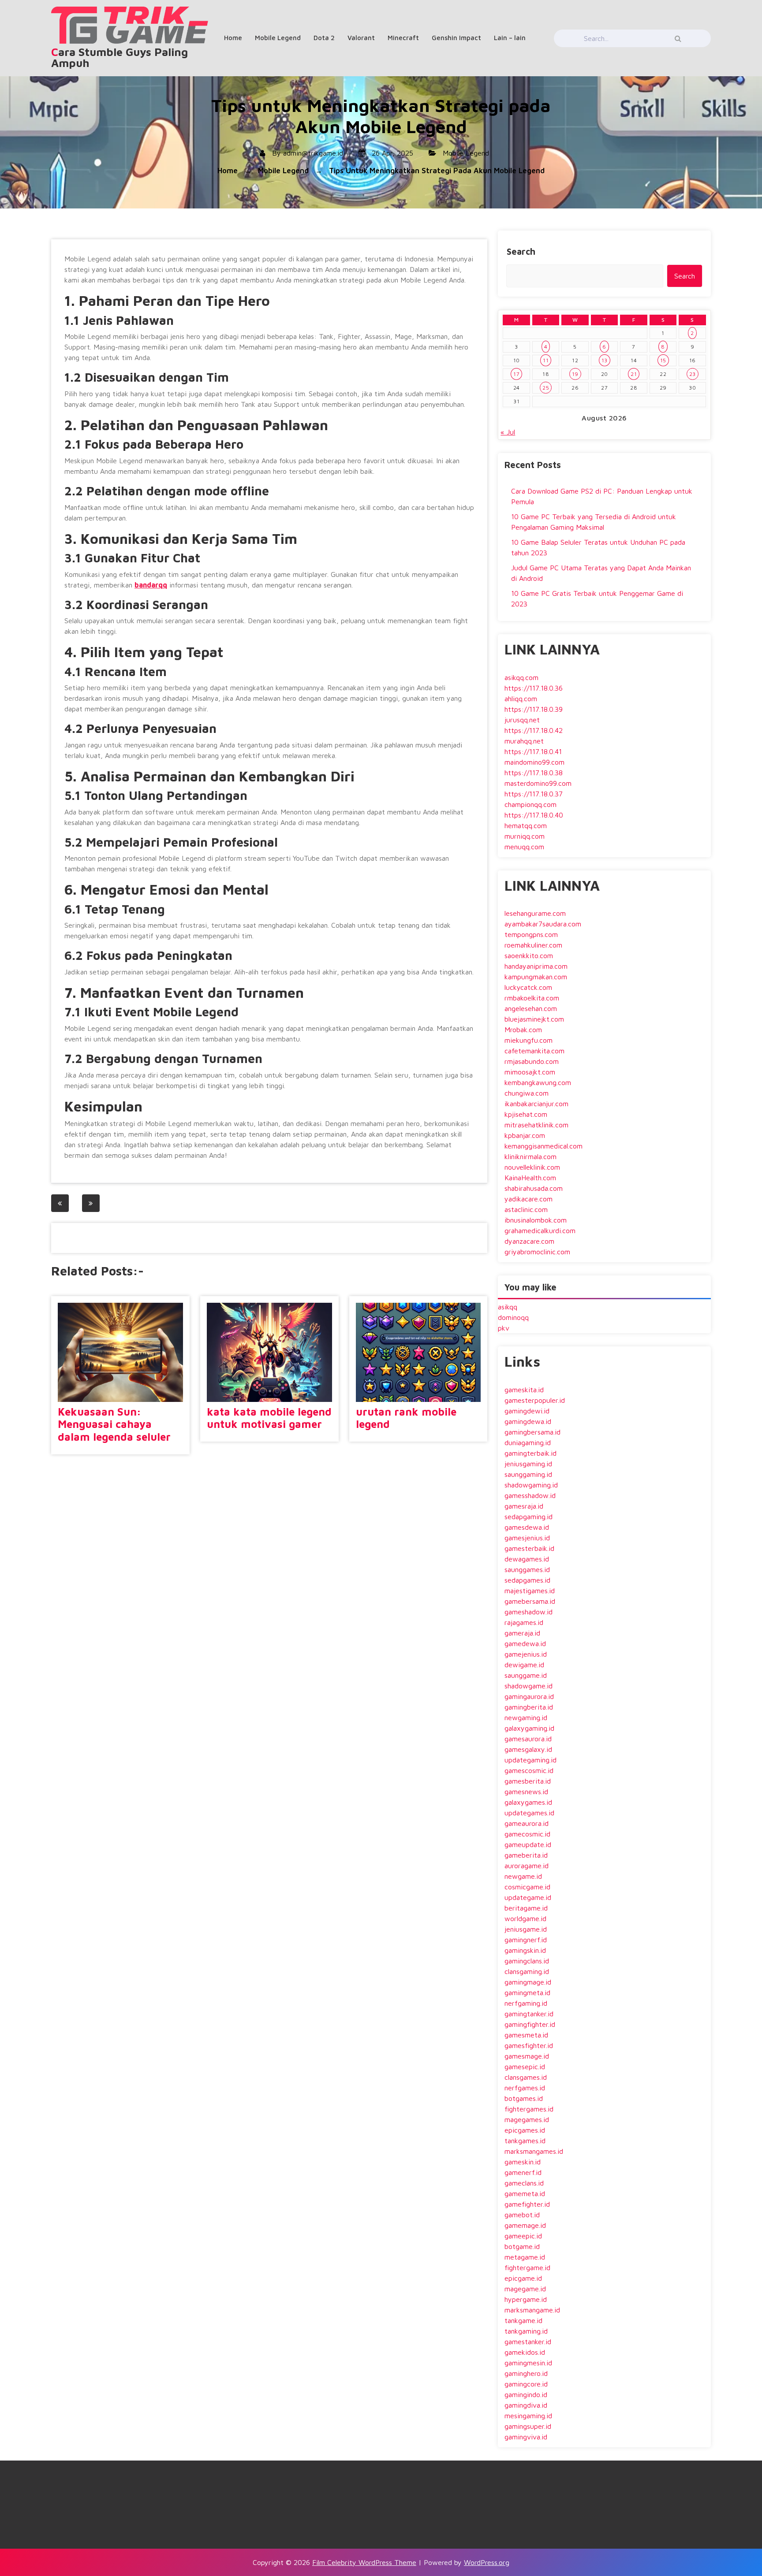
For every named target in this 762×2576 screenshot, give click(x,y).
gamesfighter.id (529, 2045)
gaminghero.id (526, 2373)
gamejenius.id (526, 1654)
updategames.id (529, 1813)
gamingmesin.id (528, 2363)
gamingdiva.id (526, 2405)
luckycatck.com (528, 987)
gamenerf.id (523, 2172)
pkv (504, 1328)
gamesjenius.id (527, 1538)
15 (663, 360)
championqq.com (530, 804)
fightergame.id (527, 2267)
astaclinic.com (526, 1209)
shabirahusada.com (534, 1188)
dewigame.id (524, 1665)
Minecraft (403, 38)
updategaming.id (530, 1760)
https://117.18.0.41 (533, 751)
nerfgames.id (525, 2088)
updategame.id (528, 1897)
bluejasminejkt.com (534, 1019)
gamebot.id (522, 2215)
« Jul (508, 432)
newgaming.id (526, 1717)
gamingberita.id (529, 1707)
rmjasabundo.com (532, 1061)
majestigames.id (530, 1591)
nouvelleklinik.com (532, 1167)
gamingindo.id (526, 2394)
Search (521, 251)
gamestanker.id (528, 2342)
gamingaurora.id (529, 1696)
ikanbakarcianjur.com (536, 1104)
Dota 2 (324, 38)
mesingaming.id (528, 2416)
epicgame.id (523, 2278)
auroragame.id (527, 1866)
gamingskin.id (525, 1950)
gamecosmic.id (527, 1834)
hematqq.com (526, 825)
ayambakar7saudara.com (543, 924)
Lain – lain (510, 38)
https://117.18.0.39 (534, 709)
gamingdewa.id (528, 1421)
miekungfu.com (529, 1040)
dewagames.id (527, 1559)
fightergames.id (529, 2109)
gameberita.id (526, 1855)
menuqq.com (524, 847)
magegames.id (527, 2119)
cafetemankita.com (534, 1051)
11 (546, 360)
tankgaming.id (526, 2331)
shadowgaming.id (531, 1485)
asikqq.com (521, 677)
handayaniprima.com (536, 966)
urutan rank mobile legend (406, 1418)
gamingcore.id (526, 2384)
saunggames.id (527, 1569)
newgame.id (523, 1876)
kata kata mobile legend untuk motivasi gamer (269, 1418)
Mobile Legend (278, 38)
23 (693, 374)
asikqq (508, 1307)
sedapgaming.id (529, 1517)
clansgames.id (526, 2077)
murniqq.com (525, 836)
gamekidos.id (525, 2352)
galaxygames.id (528, 1802)
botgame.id (522, 2246)
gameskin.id (523, 2162)
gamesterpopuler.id (535, 1400)
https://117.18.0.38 (534, 773)
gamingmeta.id (527, 1992)
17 (516, 374)
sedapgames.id (527, 1580)
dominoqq (513, 1317)
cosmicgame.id (527, 1887)
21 (634, 374)
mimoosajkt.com (530, 1072)
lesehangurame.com (535, 913)
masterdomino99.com (538, 783)
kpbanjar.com (525, 1135)
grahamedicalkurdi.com (540, 1230)
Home (233, 38)
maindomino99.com (534, 762)
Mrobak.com (523, 1030)
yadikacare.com (529, 1199)
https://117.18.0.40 (534, 815)
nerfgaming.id (526, 2003)
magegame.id (525, 2289)
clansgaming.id (527, 1971)
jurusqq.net (522, 720)
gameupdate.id (528, 1844)
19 (575, 374)
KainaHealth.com (530, 1178)
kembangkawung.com (538, 1082)
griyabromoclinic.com (537, 1252)
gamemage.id (525, 2225)
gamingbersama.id (532, 1432)
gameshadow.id (529, 1612)
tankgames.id (525, 2141)
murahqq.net (524, 741)
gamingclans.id (527, 1961)
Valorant (361, 38)
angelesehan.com (531, 1008)
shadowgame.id (529, 1686)
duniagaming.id (528, 1442)
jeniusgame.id (526, 1929)
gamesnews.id (526, 1792)
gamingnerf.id (526, 1940)
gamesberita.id (528, 1781)
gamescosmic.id (529, 1770)
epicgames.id (525, 2130)
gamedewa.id (525, 1643)
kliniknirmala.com (530, 1156)
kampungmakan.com (536, 977)
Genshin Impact (456, 38)
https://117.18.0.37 (534, 794)
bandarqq (151, 585)
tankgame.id (523, 2320)
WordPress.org (487, 2562)
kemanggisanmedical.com (543, 1146)
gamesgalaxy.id (528, 1749)
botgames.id (524, 2098)
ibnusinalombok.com (536, 1220)
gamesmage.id (527, 2056)
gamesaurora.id (528, 1739)
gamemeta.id (525, 2193)
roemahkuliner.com (533, 945)
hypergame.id (526, 2299)
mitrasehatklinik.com (536, 1125)
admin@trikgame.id (313, 153)
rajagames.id (524, 1622)
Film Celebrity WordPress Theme (364, 2562)
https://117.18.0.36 (534, 688)
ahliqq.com (521, 699)
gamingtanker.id (529, 2014)
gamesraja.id (524, 1506)
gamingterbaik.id (530, 1453)
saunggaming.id (528, 1474)
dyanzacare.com (529, 1241)
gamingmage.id (528, 1982)
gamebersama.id (530, 1601)
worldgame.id (525, 1918)
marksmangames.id (534, 2151)
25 (546, 388)
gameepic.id (523, 2236)
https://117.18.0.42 (534, 730)
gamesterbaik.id (529, 1548)
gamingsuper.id (528, 2426)
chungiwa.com (527, 1093)
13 (605, 360)
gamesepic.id (525, 2067)
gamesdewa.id (527, 1527)
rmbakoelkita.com (532, 998)
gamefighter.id (527, 2204)
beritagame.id (526, 1908)
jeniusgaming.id (528, 1464)
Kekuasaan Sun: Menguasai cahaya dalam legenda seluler (114, 1424)
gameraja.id (522, 1633)
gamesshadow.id (530, 1495)
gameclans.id (524, 2183)
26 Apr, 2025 (391, 153)
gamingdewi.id (527, 1411)
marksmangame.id (532, 2310)
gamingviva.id (526, 2437)
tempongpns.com (531, 934)
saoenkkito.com (529, 955)
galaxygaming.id (529, 1728)
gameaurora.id (527, 1823)
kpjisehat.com (526, 1114)
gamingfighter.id (530, 2024)
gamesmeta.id (526, 2035)
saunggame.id (526, 1675)
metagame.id (525, 2257)
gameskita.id (524, 1390)
